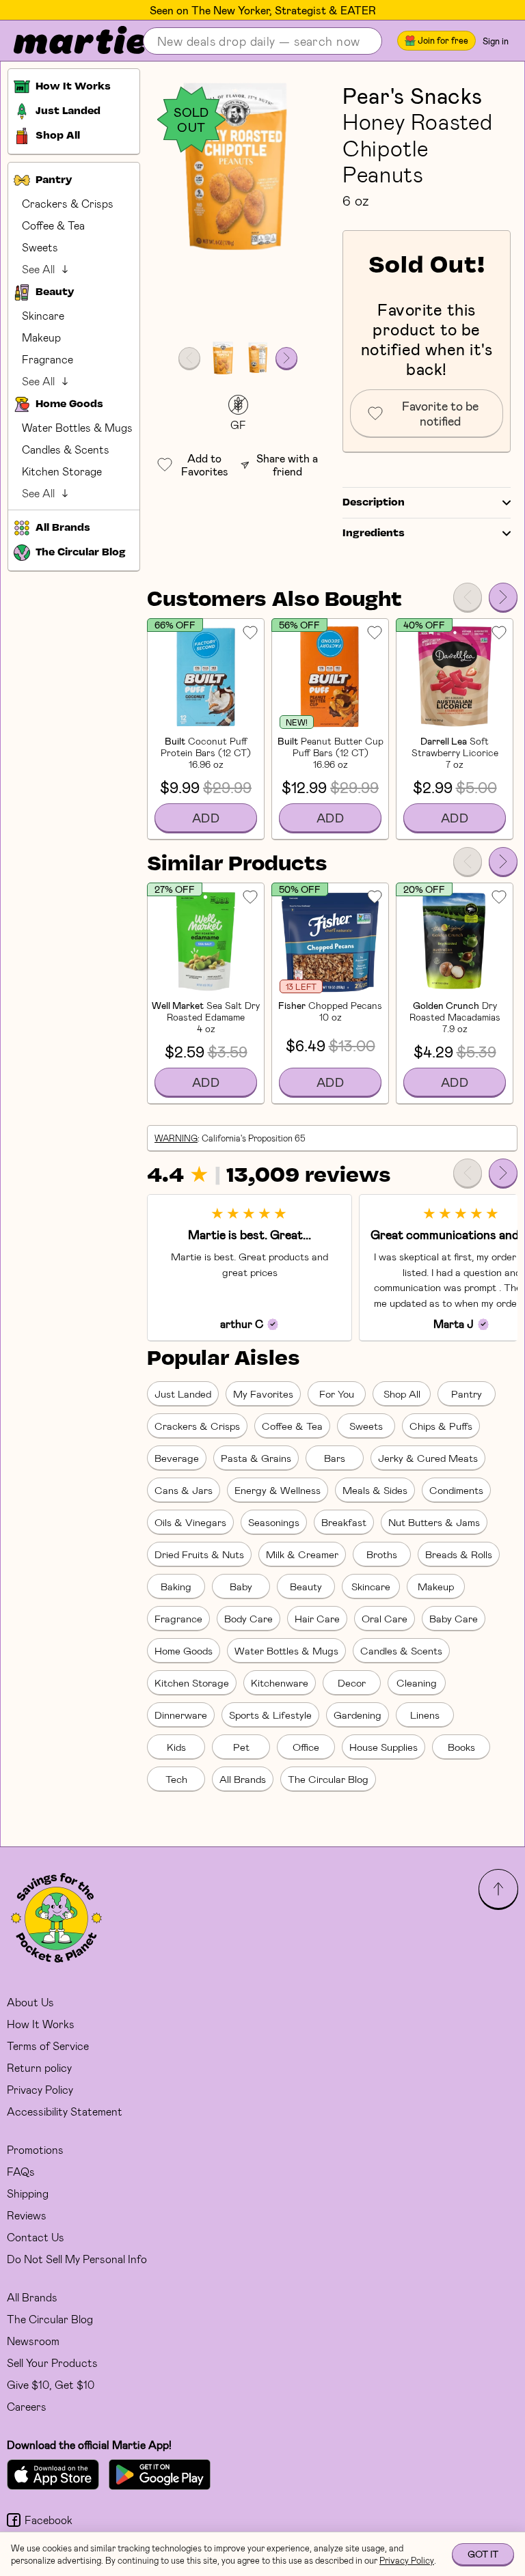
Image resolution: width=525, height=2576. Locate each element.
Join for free (443, 40)
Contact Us (36, 2237)
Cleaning (417, 1682)
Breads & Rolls (459, 1554)
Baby (241, 1586)
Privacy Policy (40, 2089)
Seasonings (274, 1522)
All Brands (243, 1779)
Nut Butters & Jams (434, 1522)
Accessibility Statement (65, 2111)
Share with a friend (287, 465)
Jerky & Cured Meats (428, 1458)
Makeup (41, 337)
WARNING (176, 1138)
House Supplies (383, 1747)
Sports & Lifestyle (270, 1715)
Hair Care (317, 1618)
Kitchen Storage (62, 471)
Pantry (467, 1394)
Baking (176, 1586)
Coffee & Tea (53, 225)
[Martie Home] (68, 41)
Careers (27, 2406)
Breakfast (344, 1522)
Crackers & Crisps (68, 203)
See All (38, 269)
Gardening (358, 1715)
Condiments (456, 1490)
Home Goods (184, 1650)
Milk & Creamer (302, 1554)
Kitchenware (280, 1682)
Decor (352, 1682)
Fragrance (48, 359)
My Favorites (263, 1394)
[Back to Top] (498, 1889)
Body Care (248, 1618)
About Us (30, 2002)
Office (306, 1747)
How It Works (41, 2024)
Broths (382, 1554)
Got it (483, 2554)
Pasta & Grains (256, 1458)
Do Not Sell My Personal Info (77, 2259)
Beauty (306, 1586)
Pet (241, 1747)
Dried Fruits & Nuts (199, 1554)
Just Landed (183, 1394)
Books (461, 1747)
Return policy (39, 2067)
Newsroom (33, 2341)
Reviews (27, 2215)
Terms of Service (48, 2046)
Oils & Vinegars (190, 1522)
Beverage (177, 1458)
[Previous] (468, 597)
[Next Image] (286, 358)
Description (374, 503)
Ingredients (374, 534)
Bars (335, 1458)
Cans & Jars (184, 1490)
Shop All (402, 1394)
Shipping (28, 2193)
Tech (176, 1779)
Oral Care (385, 1618)
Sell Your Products (52, 2363)
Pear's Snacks (412, 95)
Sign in (496, 41)
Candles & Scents (66, 449)
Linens (425, 1715)
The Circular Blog (328, 1779)
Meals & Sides (375, 1490)
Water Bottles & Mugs (77, 427)
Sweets (40, 247)
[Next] (503, 597)
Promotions (35, 2149)
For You (337, 1394)
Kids (176, 1747)
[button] (238, 166)
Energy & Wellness (278, 1490)
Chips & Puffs (441, 1426)
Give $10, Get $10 (51, 2384)
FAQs (21, 2171)
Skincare (43, 315)
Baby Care (454, 1618)
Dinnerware (181, 1715)
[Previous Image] (189, 358)
